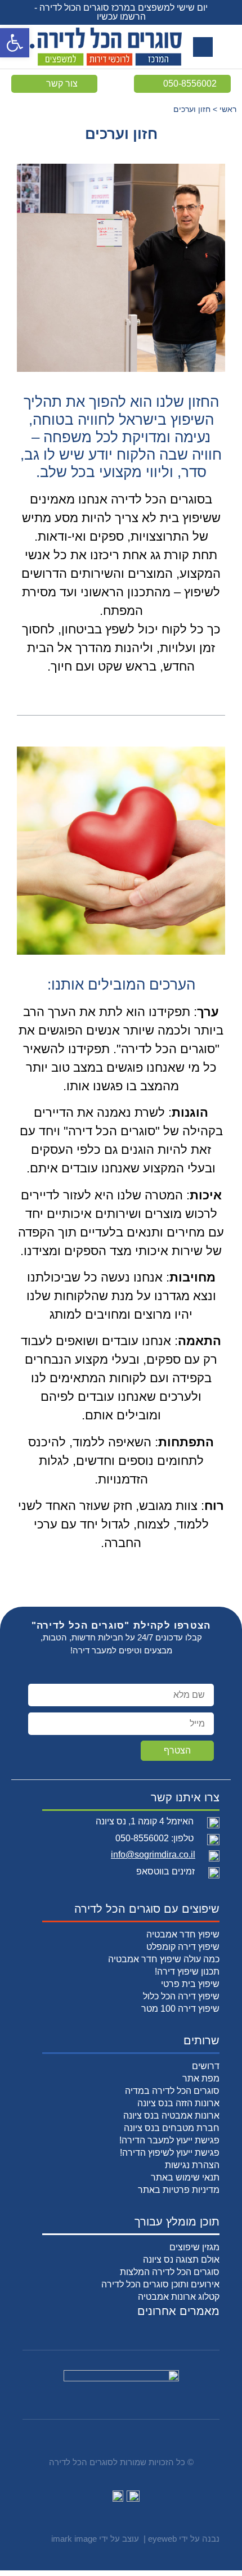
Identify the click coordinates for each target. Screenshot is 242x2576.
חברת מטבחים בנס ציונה (172, 2128)
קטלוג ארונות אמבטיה (179, 2297)
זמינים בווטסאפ (165, 1871)
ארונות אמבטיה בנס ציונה (171, 2116)
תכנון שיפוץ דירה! (187, 1972)
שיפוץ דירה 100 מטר (180, 2009)
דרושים (206, 2066)
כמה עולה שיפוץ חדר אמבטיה (164, 1959)
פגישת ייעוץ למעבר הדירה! (169, 2140)
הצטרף (177, 1750)
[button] (15, 43)
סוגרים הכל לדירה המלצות (170, 2272)
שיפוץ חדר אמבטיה (183, 1934)
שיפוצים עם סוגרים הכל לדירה (147, 1909)
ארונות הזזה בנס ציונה (178, 2103)
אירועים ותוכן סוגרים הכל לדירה (160, 2284)
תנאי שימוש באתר (185, 2177)
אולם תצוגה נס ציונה (181, 2260)
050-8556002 (142, 1838)
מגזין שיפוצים (194, 2247)
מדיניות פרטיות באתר (179, 2190)
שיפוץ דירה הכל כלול (181, 1996)
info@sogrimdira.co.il (153, 1855)
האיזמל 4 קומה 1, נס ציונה (145, 1821)
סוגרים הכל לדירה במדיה (172, 2091)
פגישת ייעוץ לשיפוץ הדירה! (170, 2153)
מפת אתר (201, 2078)
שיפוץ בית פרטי (190, 1984)
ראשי (228, 109)
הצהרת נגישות (192, 2165)
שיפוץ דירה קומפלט (183, 1947)
